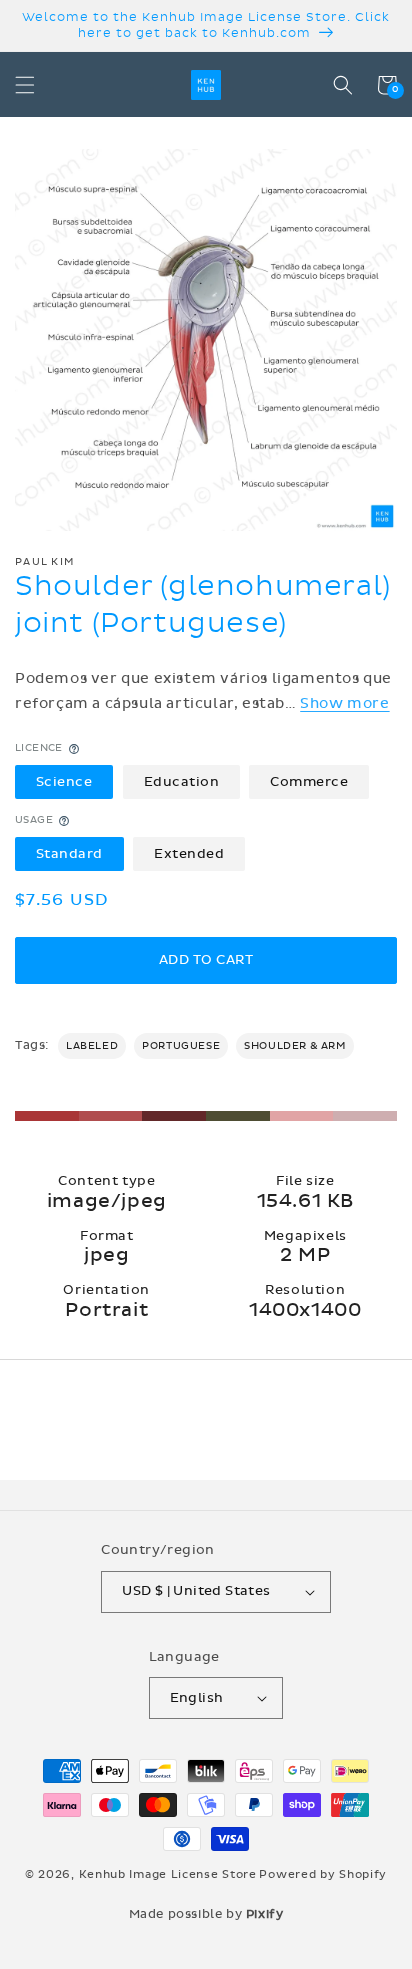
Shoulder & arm (294, 1046)
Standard (69, 854)
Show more (344, 703)
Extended (189, 854)
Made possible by (206, 1914)
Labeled (92, 1046)
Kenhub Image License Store (168, 1874)
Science (64, 782)
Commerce (309, 782)
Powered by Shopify (323, 1874)
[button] (25, 85)
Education (182, 782)
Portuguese (181, 1046)
